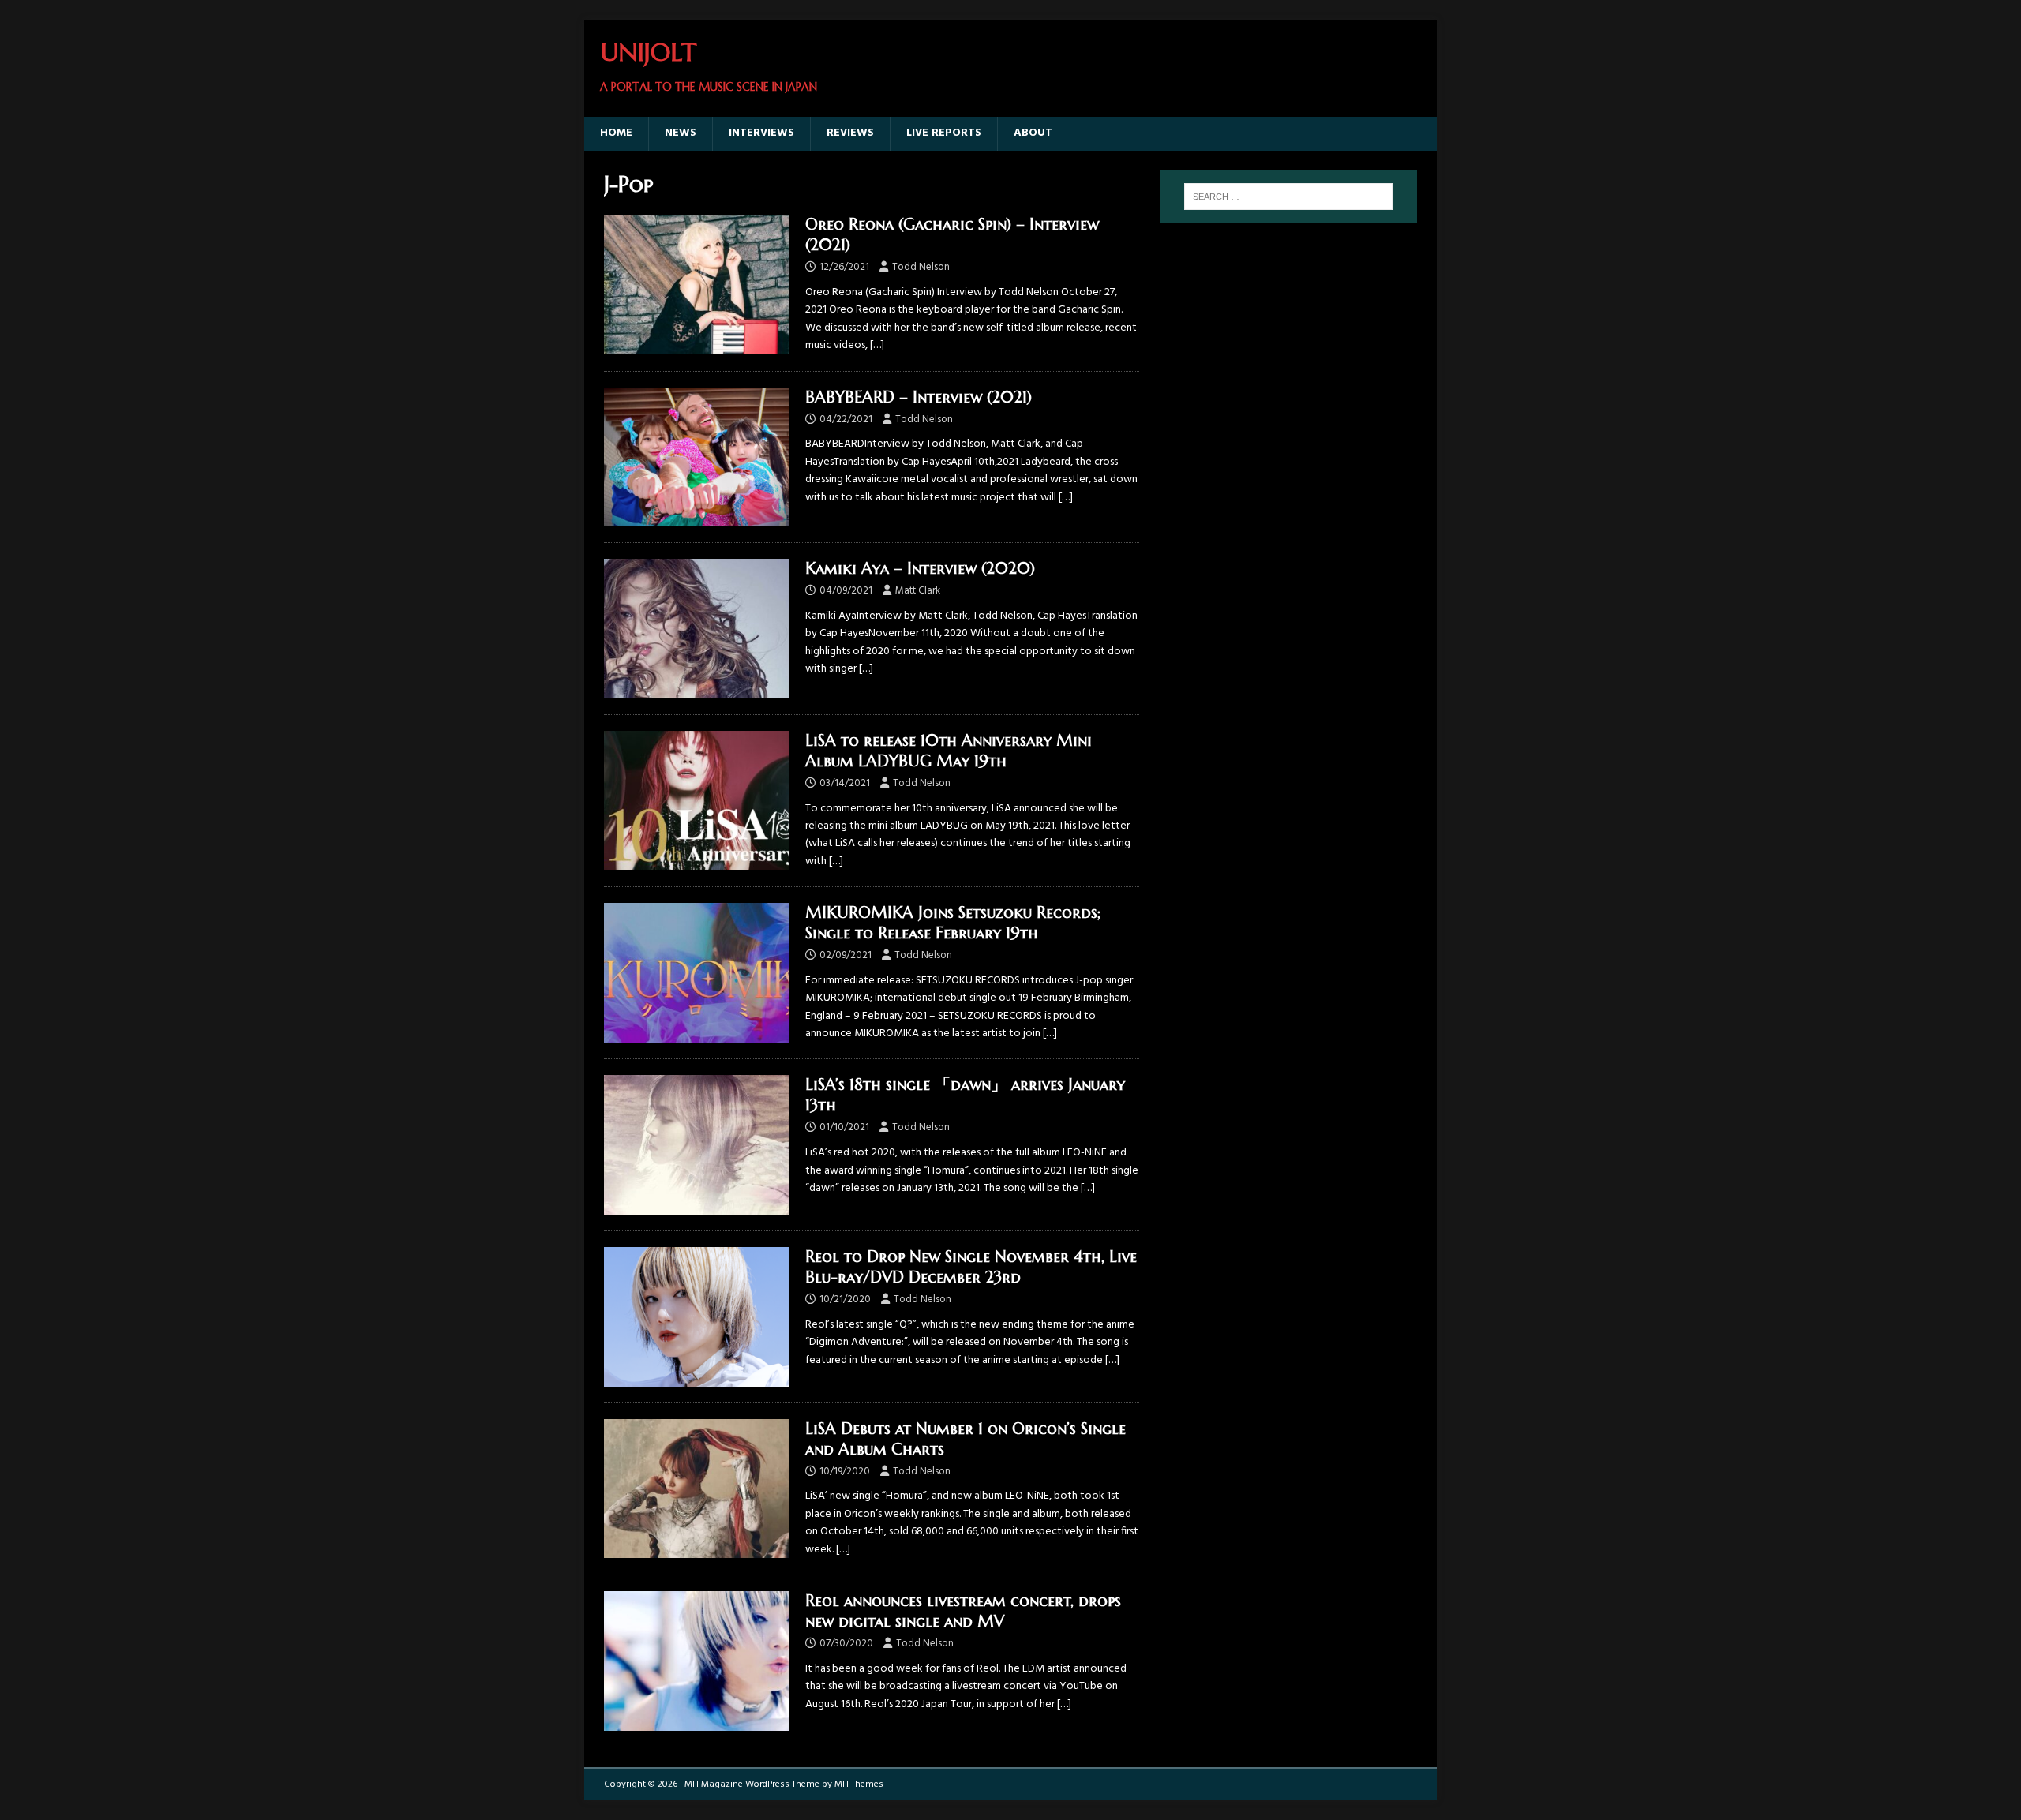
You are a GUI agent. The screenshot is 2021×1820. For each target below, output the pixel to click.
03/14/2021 (845, 783)
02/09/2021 (846, 955)
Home (616, 133)
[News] (697, 801)
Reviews (850, 133)
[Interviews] (697, 285)
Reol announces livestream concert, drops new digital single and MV (963, 1611)
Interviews (761, 133)
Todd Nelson (921, 267)
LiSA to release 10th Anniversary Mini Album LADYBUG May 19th (949, 751)
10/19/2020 (845, 1472)
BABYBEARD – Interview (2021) (919, 397)
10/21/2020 (845, 1299)
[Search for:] (1288, 197)
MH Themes (859, 1784)
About (1033, 133)
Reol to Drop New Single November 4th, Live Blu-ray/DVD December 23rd (971, 1267)
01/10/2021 (844, 1127)
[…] (877, 345)
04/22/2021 (846, 419)
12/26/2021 (844, 267)
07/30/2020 (846, 1644)
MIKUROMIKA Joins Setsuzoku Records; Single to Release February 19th (953, 923)
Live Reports (944, 133)
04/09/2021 (846, 591)
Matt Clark (918, 591)
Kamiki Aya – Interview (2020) (920, 569)
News (681, 133)
